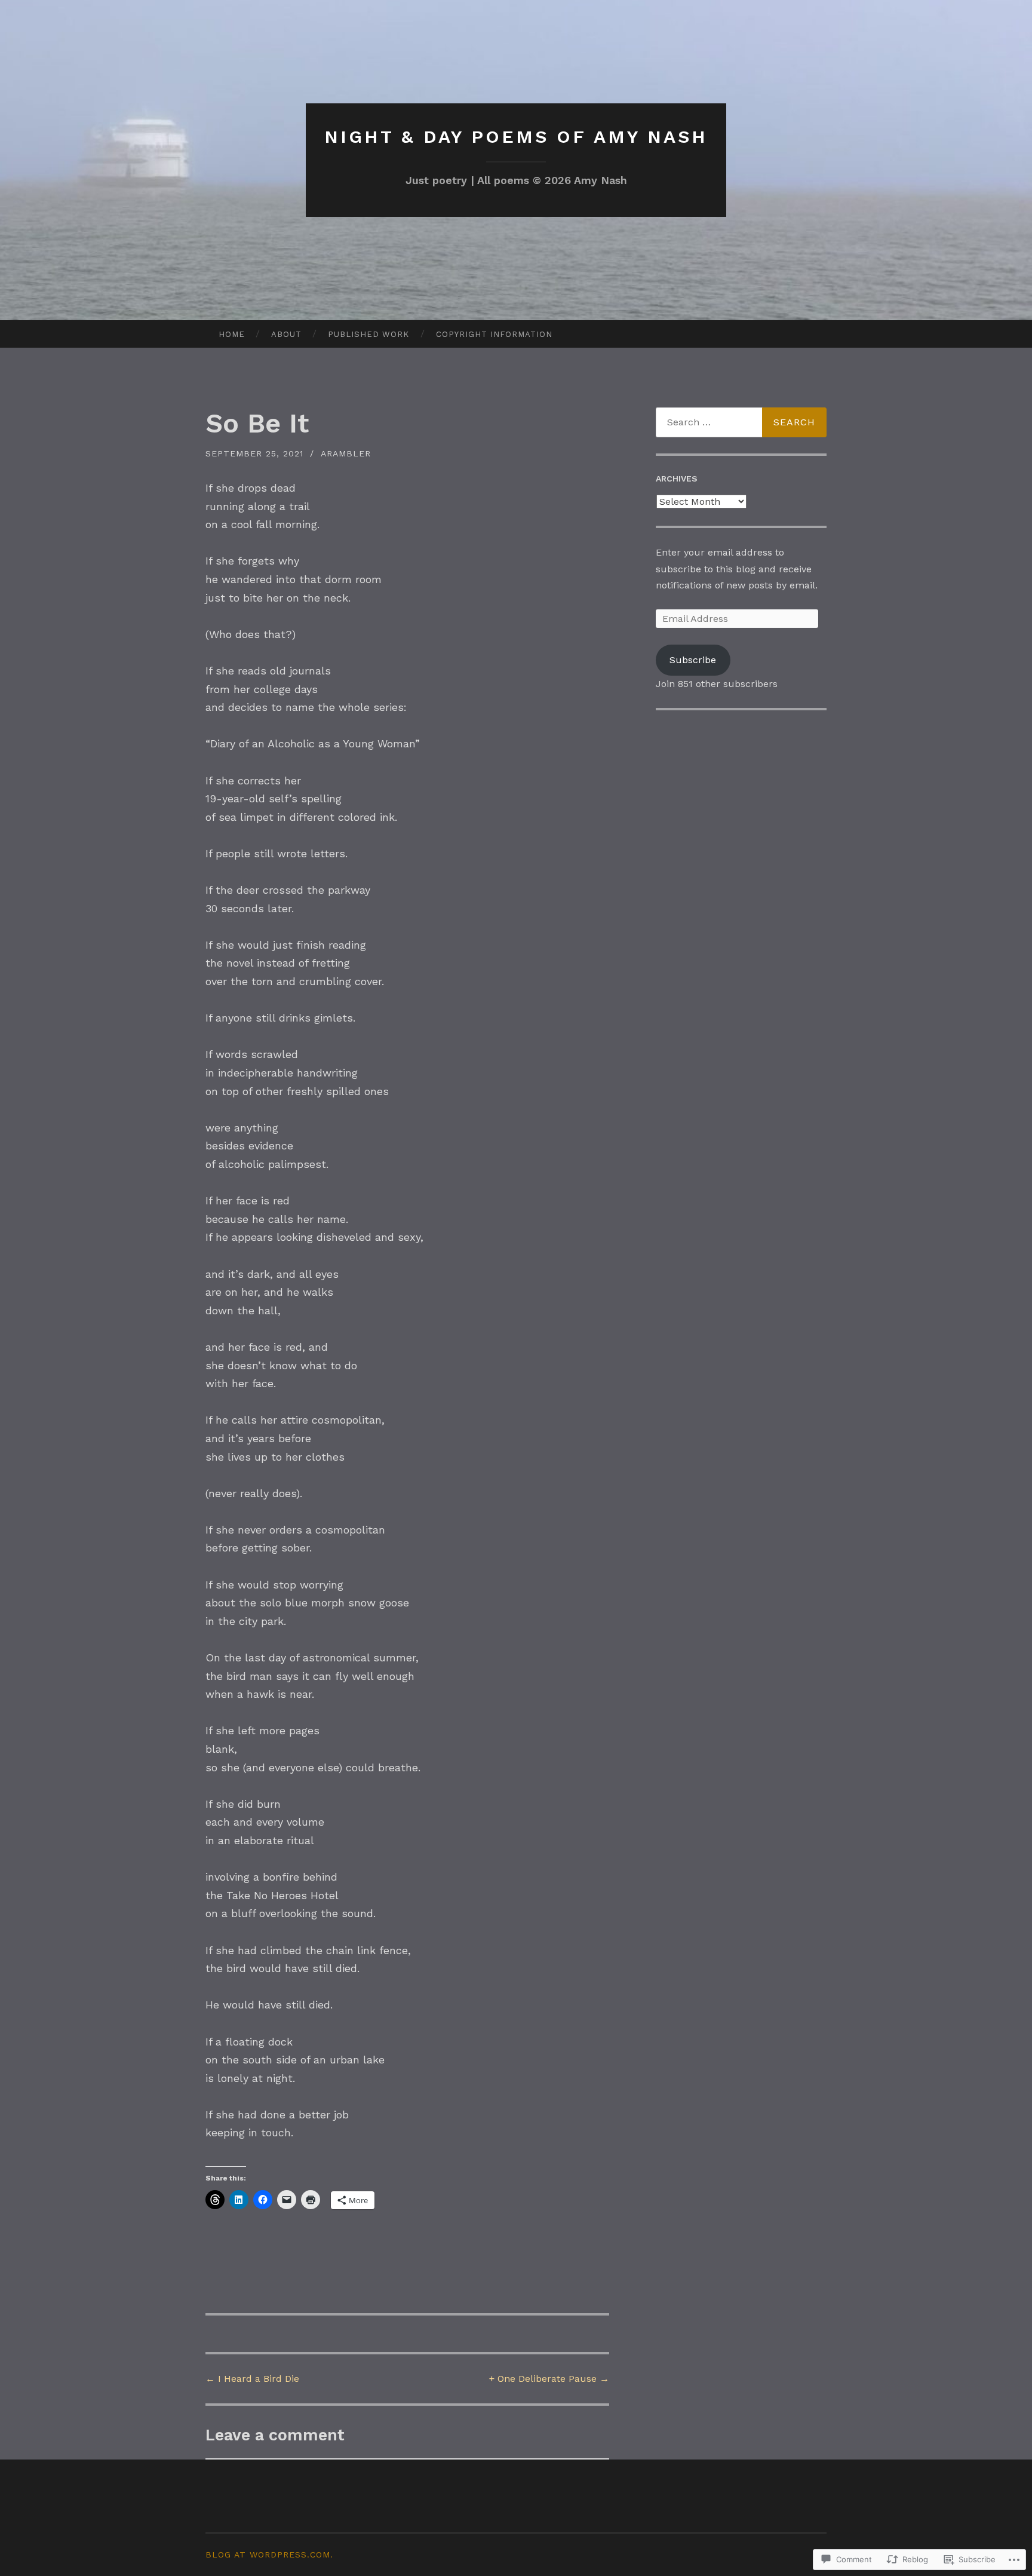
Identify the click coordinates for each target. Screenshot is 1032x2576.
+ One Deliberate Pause (549, 2379)
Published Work (368, 334)
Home (232, 334)
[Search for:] (741, 422)
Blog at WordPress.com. (269, 2554)
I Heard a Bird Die (252, 2379)
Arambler (346, 453)
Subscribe (693, 660)
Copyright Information (494, 334)
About (286, 334)
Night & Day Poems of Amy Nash (516, 137)
